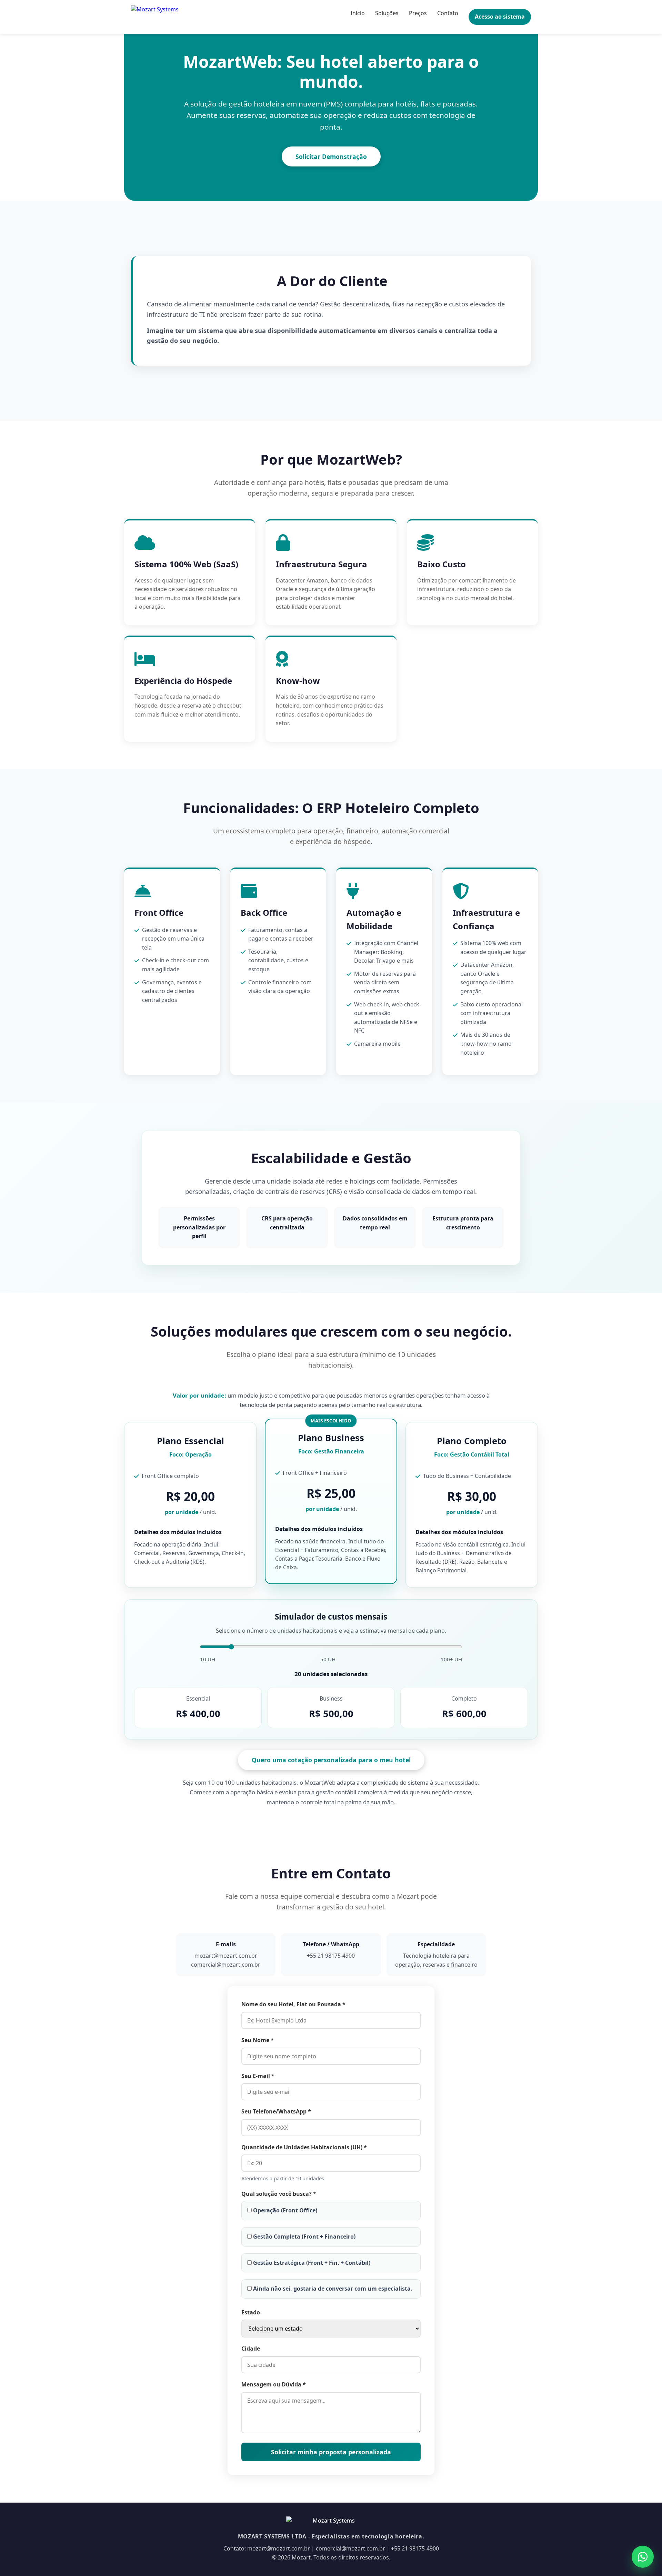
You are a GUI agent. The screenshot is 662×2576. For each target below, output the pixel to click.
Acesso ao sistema (500, 17)
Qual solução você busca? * (279, 2194)
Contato (448, 13)
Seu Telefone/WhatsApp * (276, 2111)
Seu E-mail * (258, 2076)
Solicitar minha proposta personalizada (331, 2452)
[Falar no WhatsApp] (643, 2557)
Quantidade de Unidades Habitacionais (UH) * (304, 2147)
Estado (251, 2312)
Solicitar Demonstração (331, 156)
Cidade (251, 2349)
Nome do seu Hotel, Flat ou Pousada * (293, 2004)
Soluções (387, 13)
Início (358, 13)
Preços (418, 13)
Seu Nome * (258, 2040)
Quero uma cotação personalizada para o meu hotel (331, 1760)
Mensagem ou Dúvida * (274, 2384)
